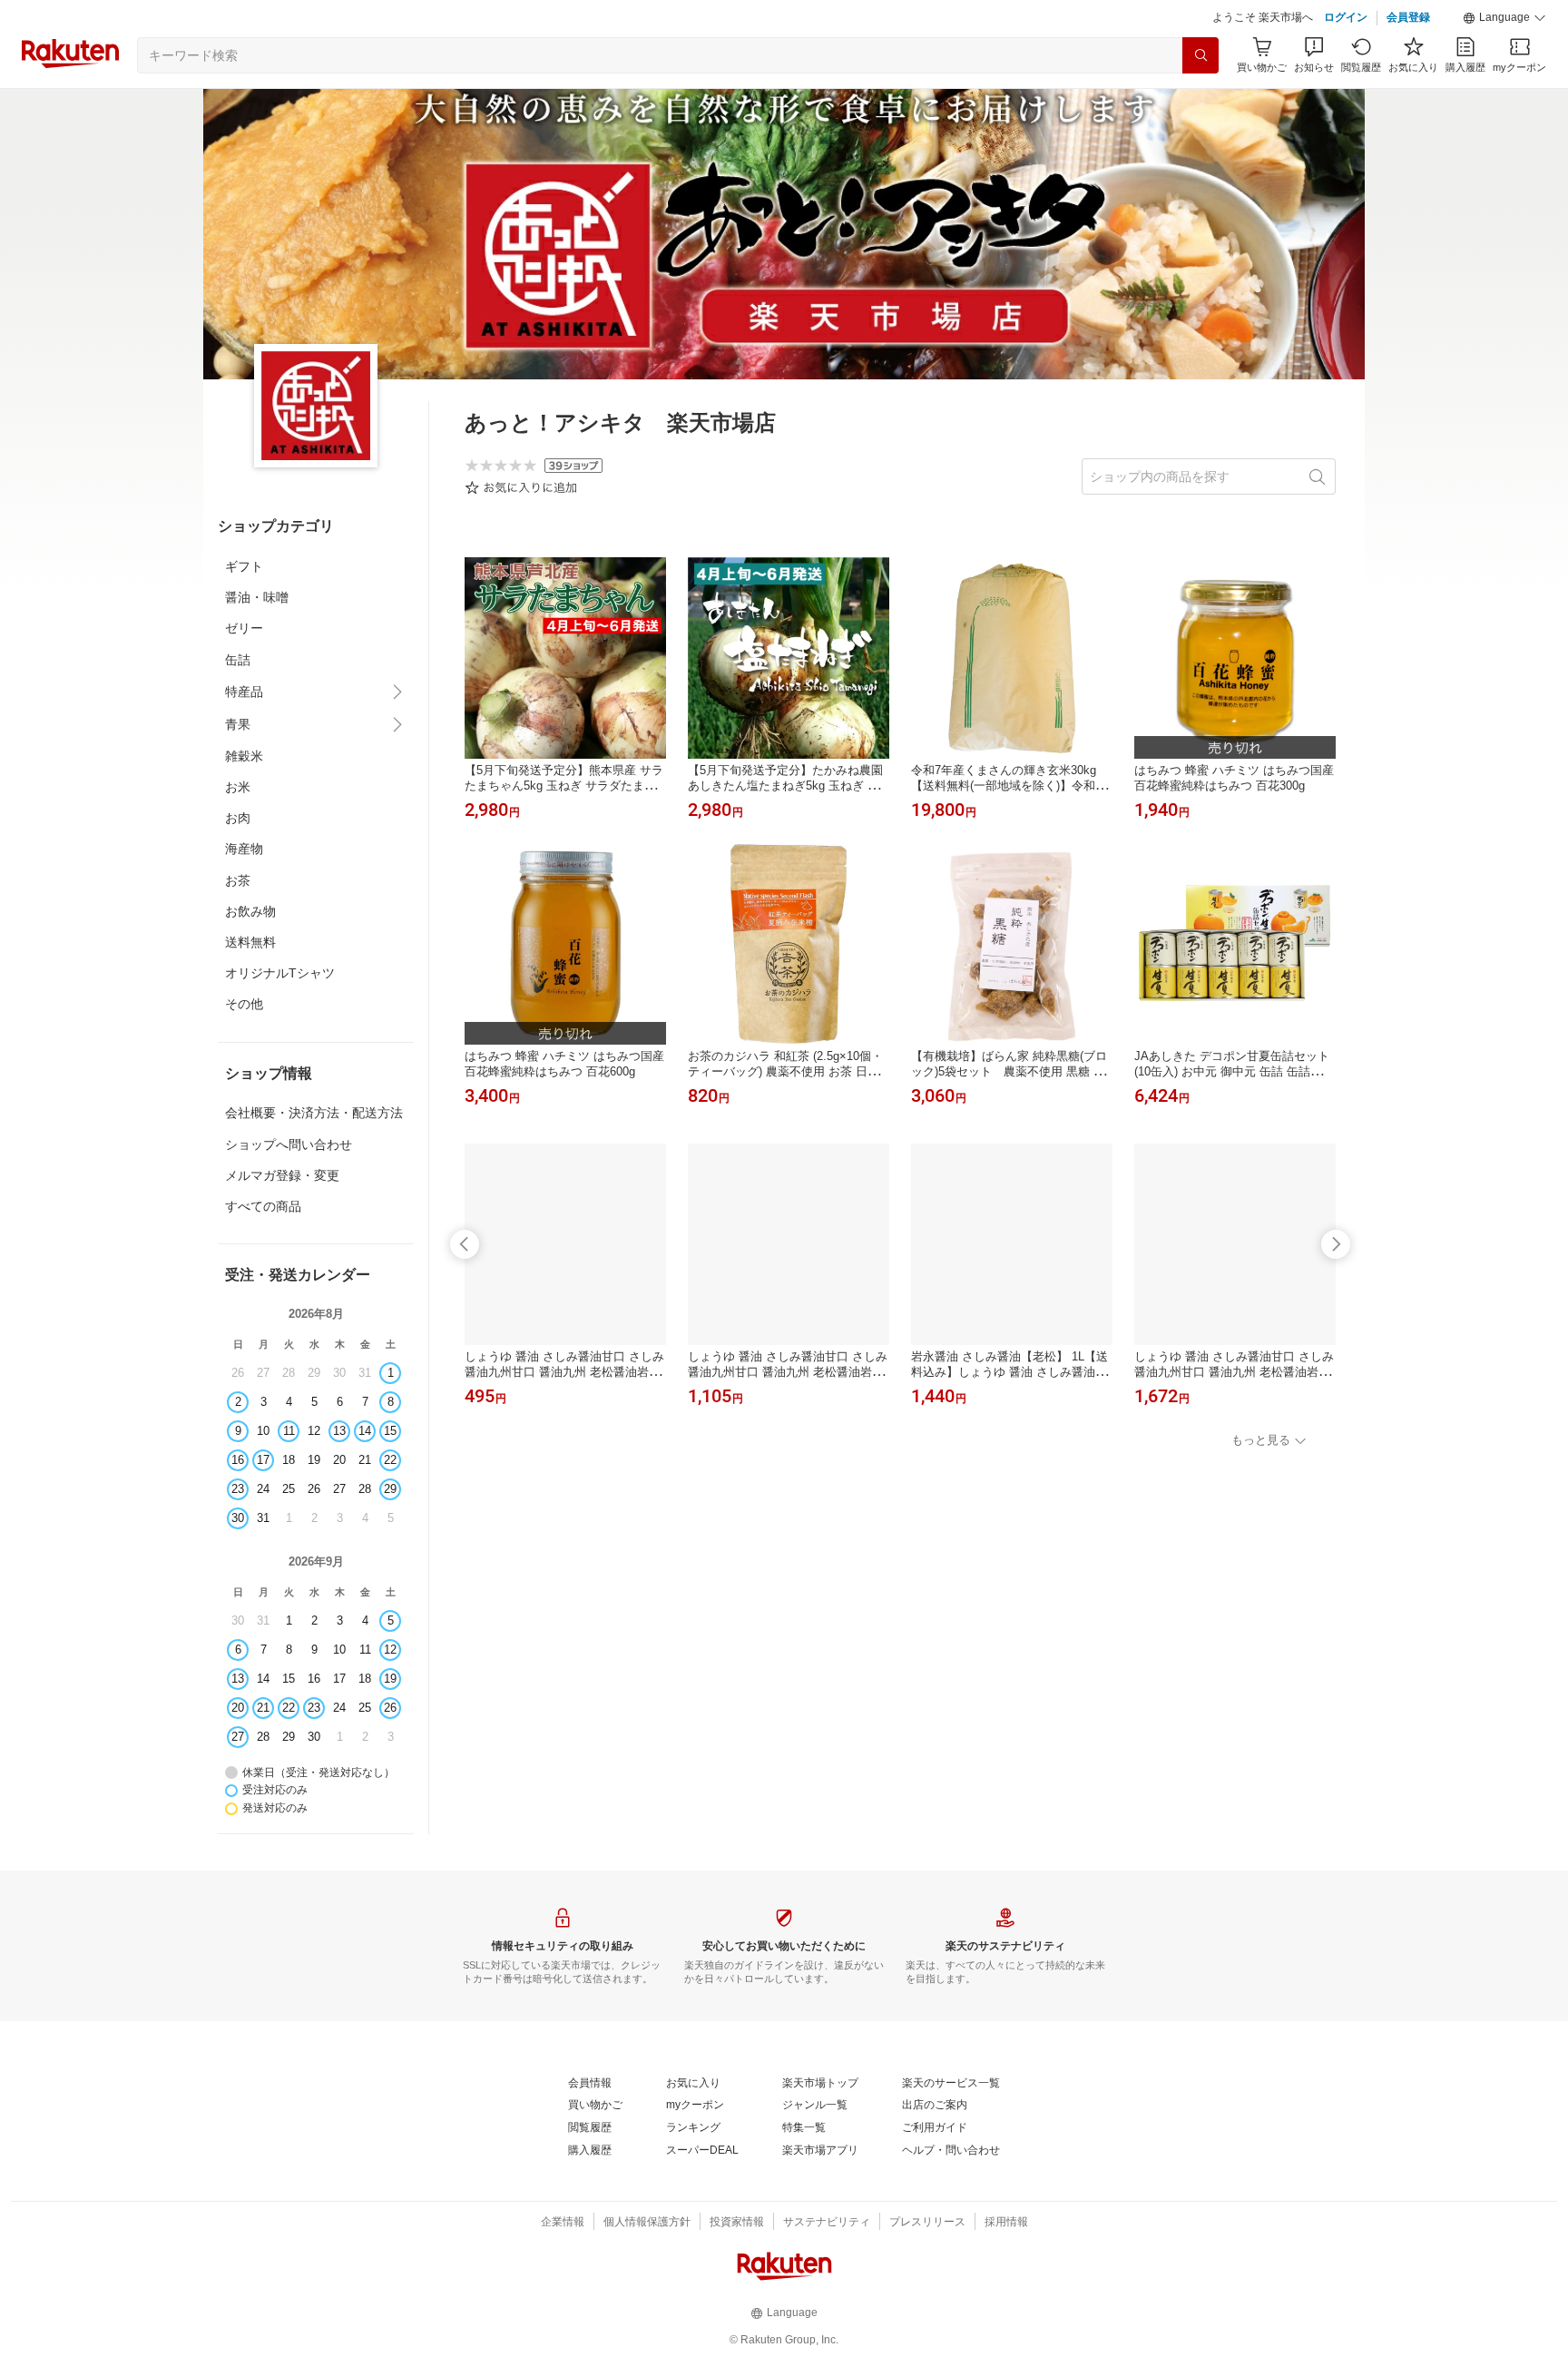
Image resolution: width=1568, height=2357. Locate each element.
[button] (1504, 18)
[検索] (1200, 55)
